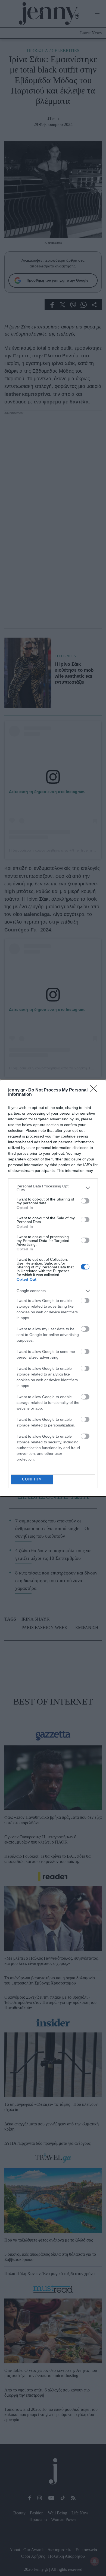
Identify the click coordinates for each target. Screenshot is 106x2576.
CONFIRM (32, 1479)
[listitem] (53, 1188)
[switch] (85, 1201)
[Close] (95, 1090)
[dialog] (53, 1288)
